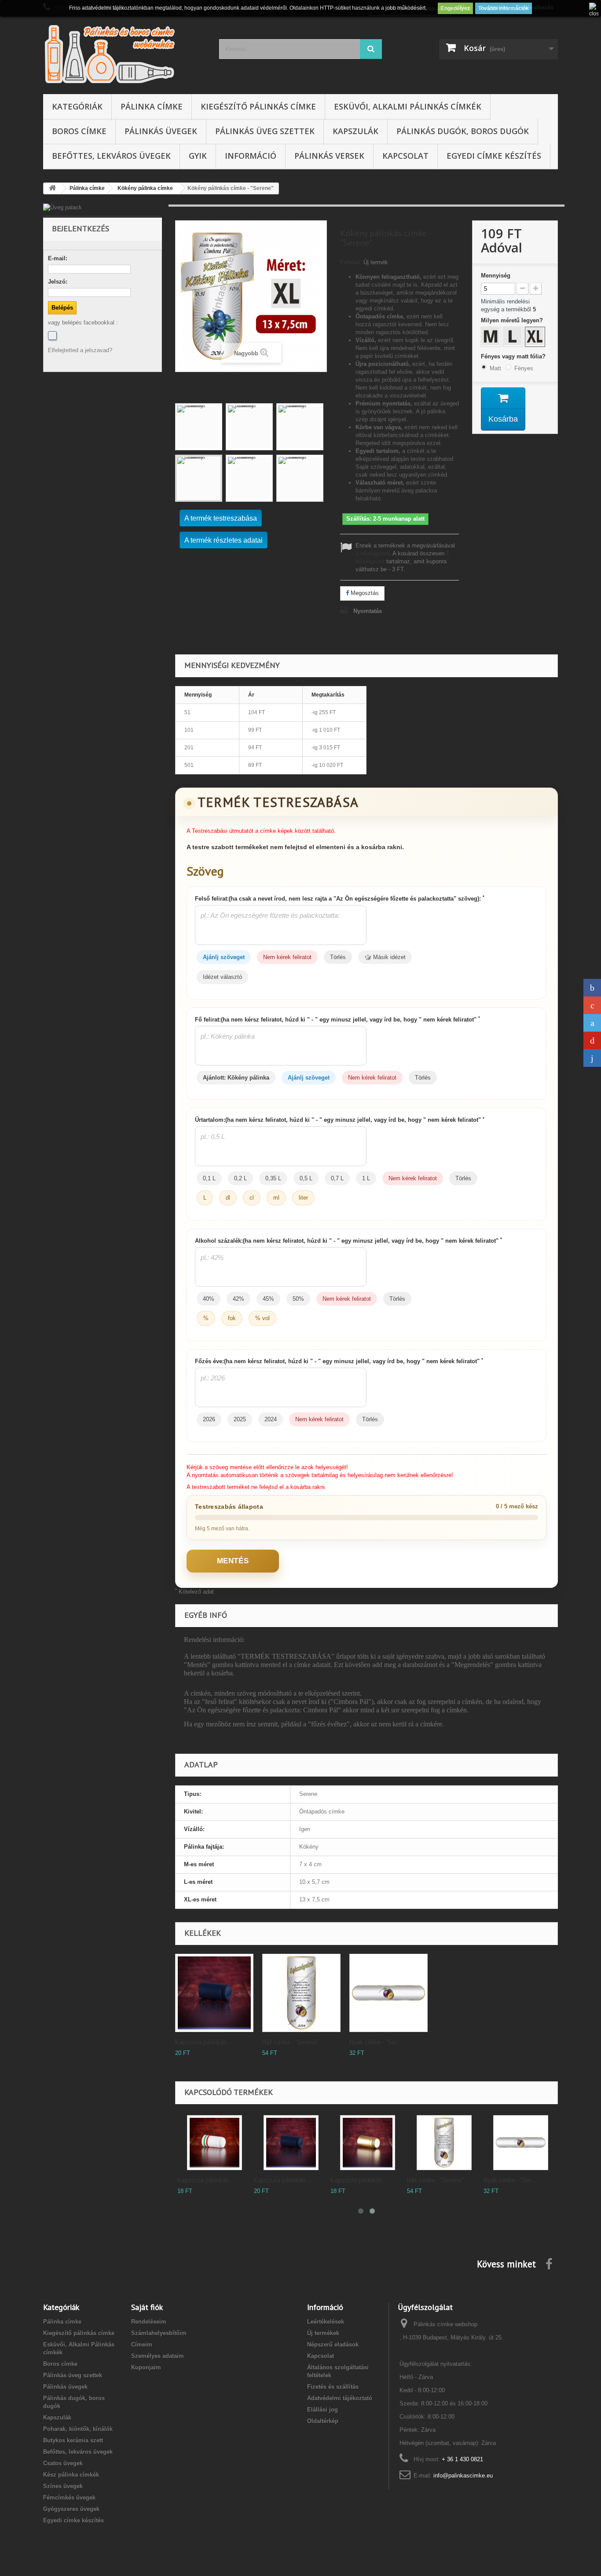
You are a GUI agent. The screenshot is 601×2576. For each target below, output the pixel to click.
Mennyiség (496, 275)
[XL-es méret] (536, 338)
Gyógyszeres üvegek (71, 2509)
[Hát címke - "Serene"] (444, 2143)
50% (298, 1299)
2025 (240, 1419)
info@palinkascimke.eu (463, 2476)
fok (232, 1318)
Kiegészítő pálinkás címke (258, 106)
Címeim (142, 2344)
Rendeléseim (149, 2322)
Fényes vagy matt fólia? (514, 356)
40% (209, 1299)
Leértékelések (326, 2322)
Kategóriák (77, 106)
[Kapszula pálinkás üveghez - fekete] (214, 1993)
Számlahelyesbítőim (159, 2333)
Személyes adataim (158, 2356)
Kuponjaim (146, 2367)
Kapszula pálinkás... (203, 2042)
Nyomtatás (368, 611)
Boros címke (79, 131)
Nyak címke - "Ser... (376, 2042)
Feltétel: (351, 262)
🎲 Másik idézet (385, 957)
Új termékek (323, 2333)
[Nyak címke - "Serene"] (521, 2143)
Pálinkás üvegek (161, 131)
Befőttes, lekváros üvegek (111, 156)
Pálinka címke (152, 106)
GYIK (198, 156)
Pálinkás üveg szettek (265, 131)
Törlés (338, 957)
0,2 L (240, 1178)
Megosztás (364, 593)
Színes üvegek (63, 2486)
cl (252, 1198)
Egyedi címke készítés (494, 156)
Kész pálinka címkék (71, 2475)
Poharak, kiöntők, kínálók (78, 2429)
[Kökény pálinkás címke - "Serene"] (199, 427)
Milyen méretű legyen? (513, 320)
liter (303, 1198)
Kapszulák (355, 131)
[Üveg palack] (103, 208)
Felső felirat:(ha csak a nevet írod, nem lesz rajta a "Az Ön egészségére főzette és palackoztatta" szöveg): (340, 898)
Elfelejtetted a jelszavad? (80, 350)
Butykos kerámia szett (73, 2440)
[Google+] (592, 1005)
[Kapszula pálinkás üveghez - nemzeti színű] (214, 2143)
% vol (262, 1318)
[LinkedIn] (592, 1058)
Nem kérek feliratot (287, 957)
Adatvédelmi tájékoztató (340, 2398)
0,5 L (306, 1178)
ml (276, 1198)
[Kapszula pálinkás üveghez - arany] (368, 2143)
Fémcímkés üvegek (69, 2498)
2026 (209, 1419)
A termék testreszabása (221, 518)
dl (228, 1198)
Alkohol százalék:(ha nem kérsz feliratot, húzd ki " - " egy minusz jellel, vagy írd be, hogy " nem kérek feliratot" (348, 1241)
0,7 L (337, 1178)
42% (238, 1299)
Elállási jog (322, 2410)
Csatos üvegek (63, 2463)
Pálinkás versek (329, 156)
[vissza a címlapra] (52, 188)
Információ (251, 156)
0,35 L (273, 1178)
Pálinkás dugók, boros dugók (463, 131)
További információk (504, 8)
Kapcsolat (405, 156)
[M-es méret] (492, 338)
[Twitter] (592, 1023)
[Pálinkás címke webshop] (125, 53)
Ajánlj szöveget (224, 957)
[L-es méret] (514, 338)
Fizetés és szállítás (333, 2387)
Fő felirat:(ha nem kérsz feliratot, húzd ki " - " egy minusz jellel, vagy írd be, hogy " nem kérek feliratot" (337, 1019)
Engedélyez (455, 8)
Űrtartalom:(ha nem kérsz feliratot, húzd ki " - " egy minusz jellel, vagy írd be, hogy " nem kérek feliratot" (340, 1120)
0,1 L (209, 1178)
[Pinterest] (592, 1040)
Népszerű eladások (333, 2344)
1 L (366, 1178)
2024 (271, 1419)
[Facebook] (52, 336)
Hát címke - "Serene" (291, 2042)
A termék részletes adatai (224, 540)
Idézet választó (222, 977)
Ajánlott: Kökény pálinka (236, 1078)
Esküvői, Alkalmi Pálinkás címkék (408, 106)
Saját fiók (147, 2307)
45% (268, 1299)
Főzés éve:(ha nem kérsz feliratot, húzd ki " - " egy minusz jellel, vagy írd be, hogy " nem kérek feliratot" (339, 1361)
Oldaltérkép (323, 2421)
